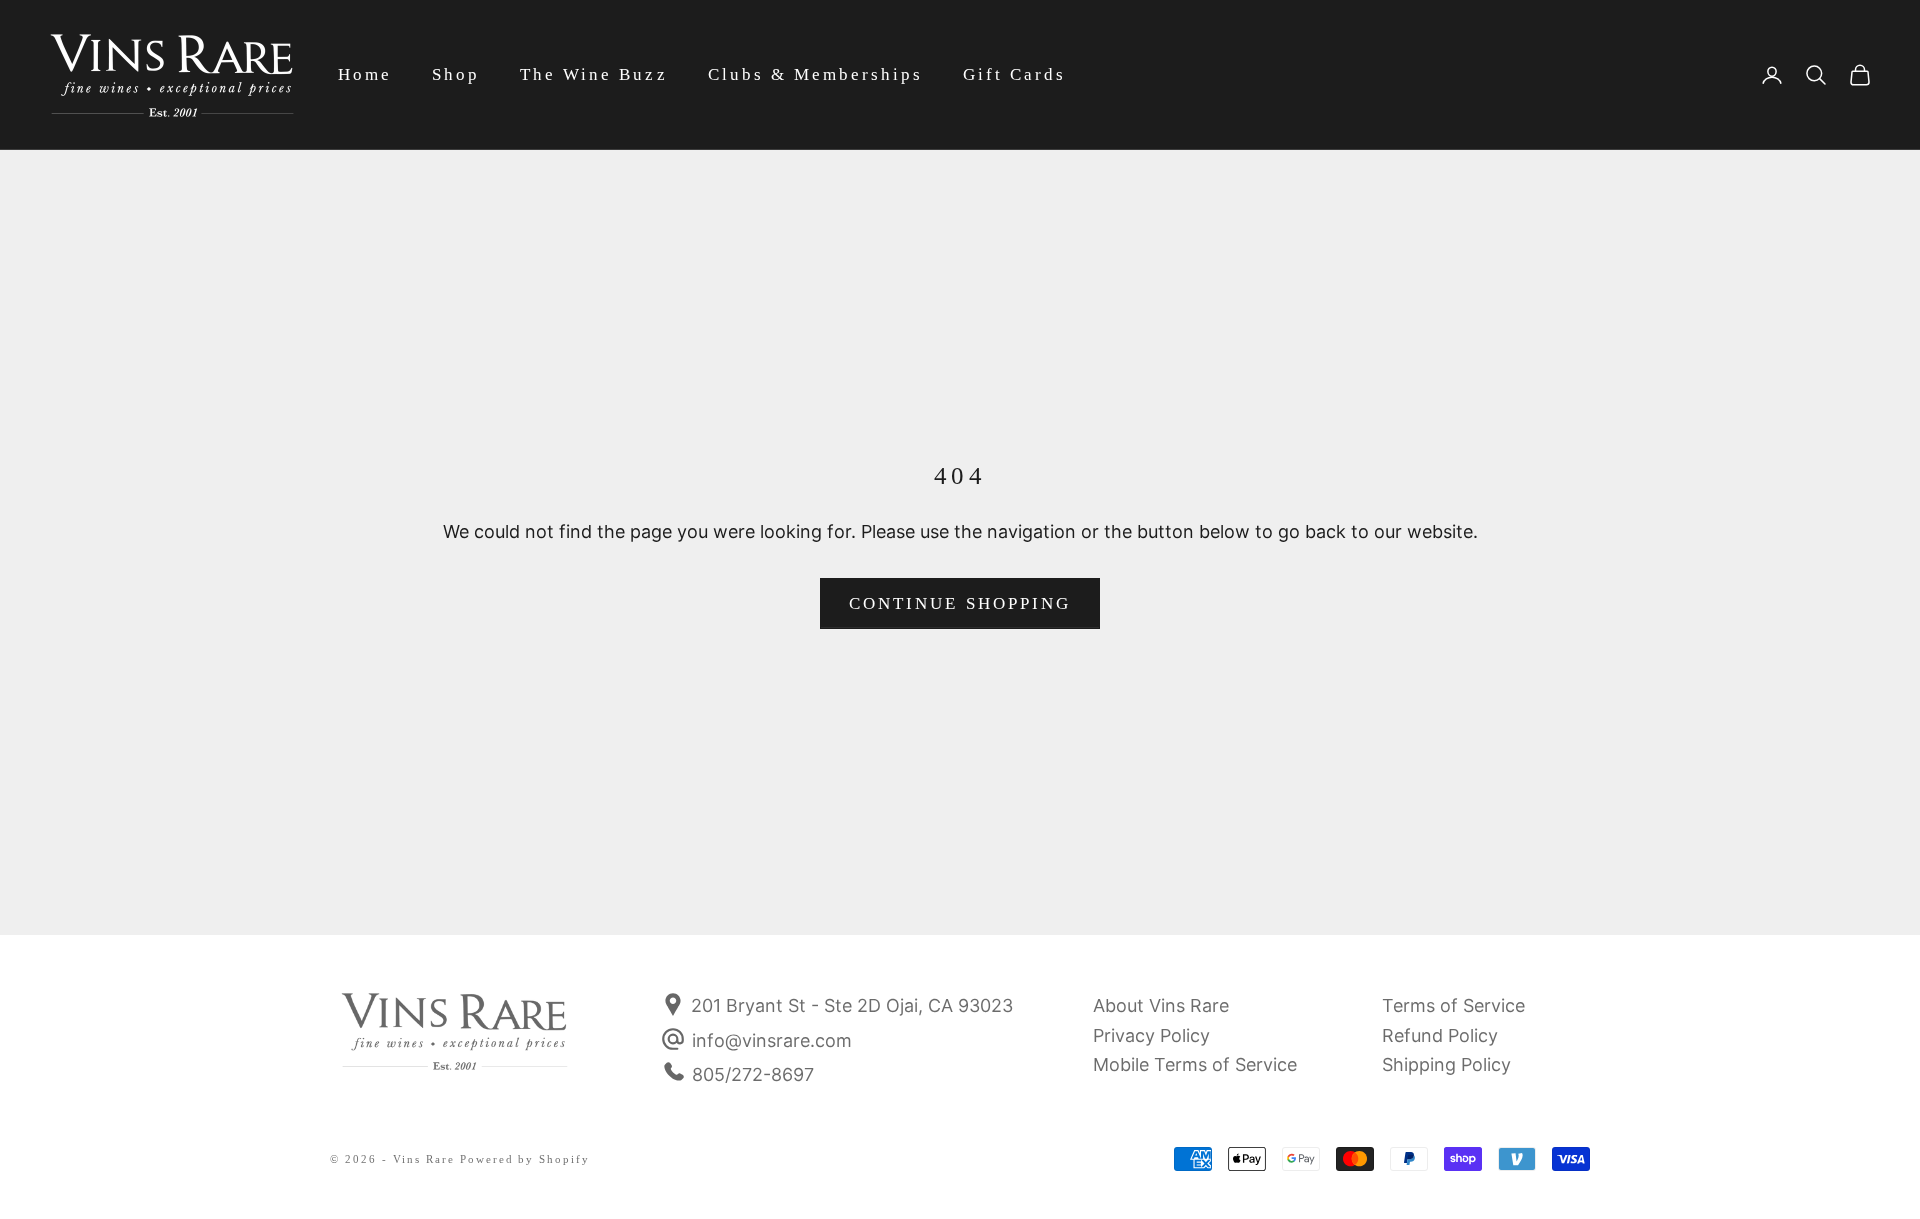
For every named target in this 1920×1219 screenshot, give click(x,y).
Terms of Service (1453, 1005)
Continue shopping (960, 603)
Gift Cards (1014, 74)
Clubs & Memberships (815, 74)
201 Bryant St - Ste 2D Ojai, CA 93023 (849, 1005)
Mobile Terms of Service (1195, 1064)
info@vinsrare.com (772, 1040)
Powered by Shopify (525, 1159)
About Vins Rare (1161, 1005)
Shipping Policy (1446, 1064)
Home (365, 74)
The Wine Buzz (593, 74)
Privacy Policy (1151, 1035)
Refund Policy (1440, 1035)
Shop (456, 74)
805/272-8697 (753, 1074)
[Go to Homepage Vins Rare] (455, 1045)
